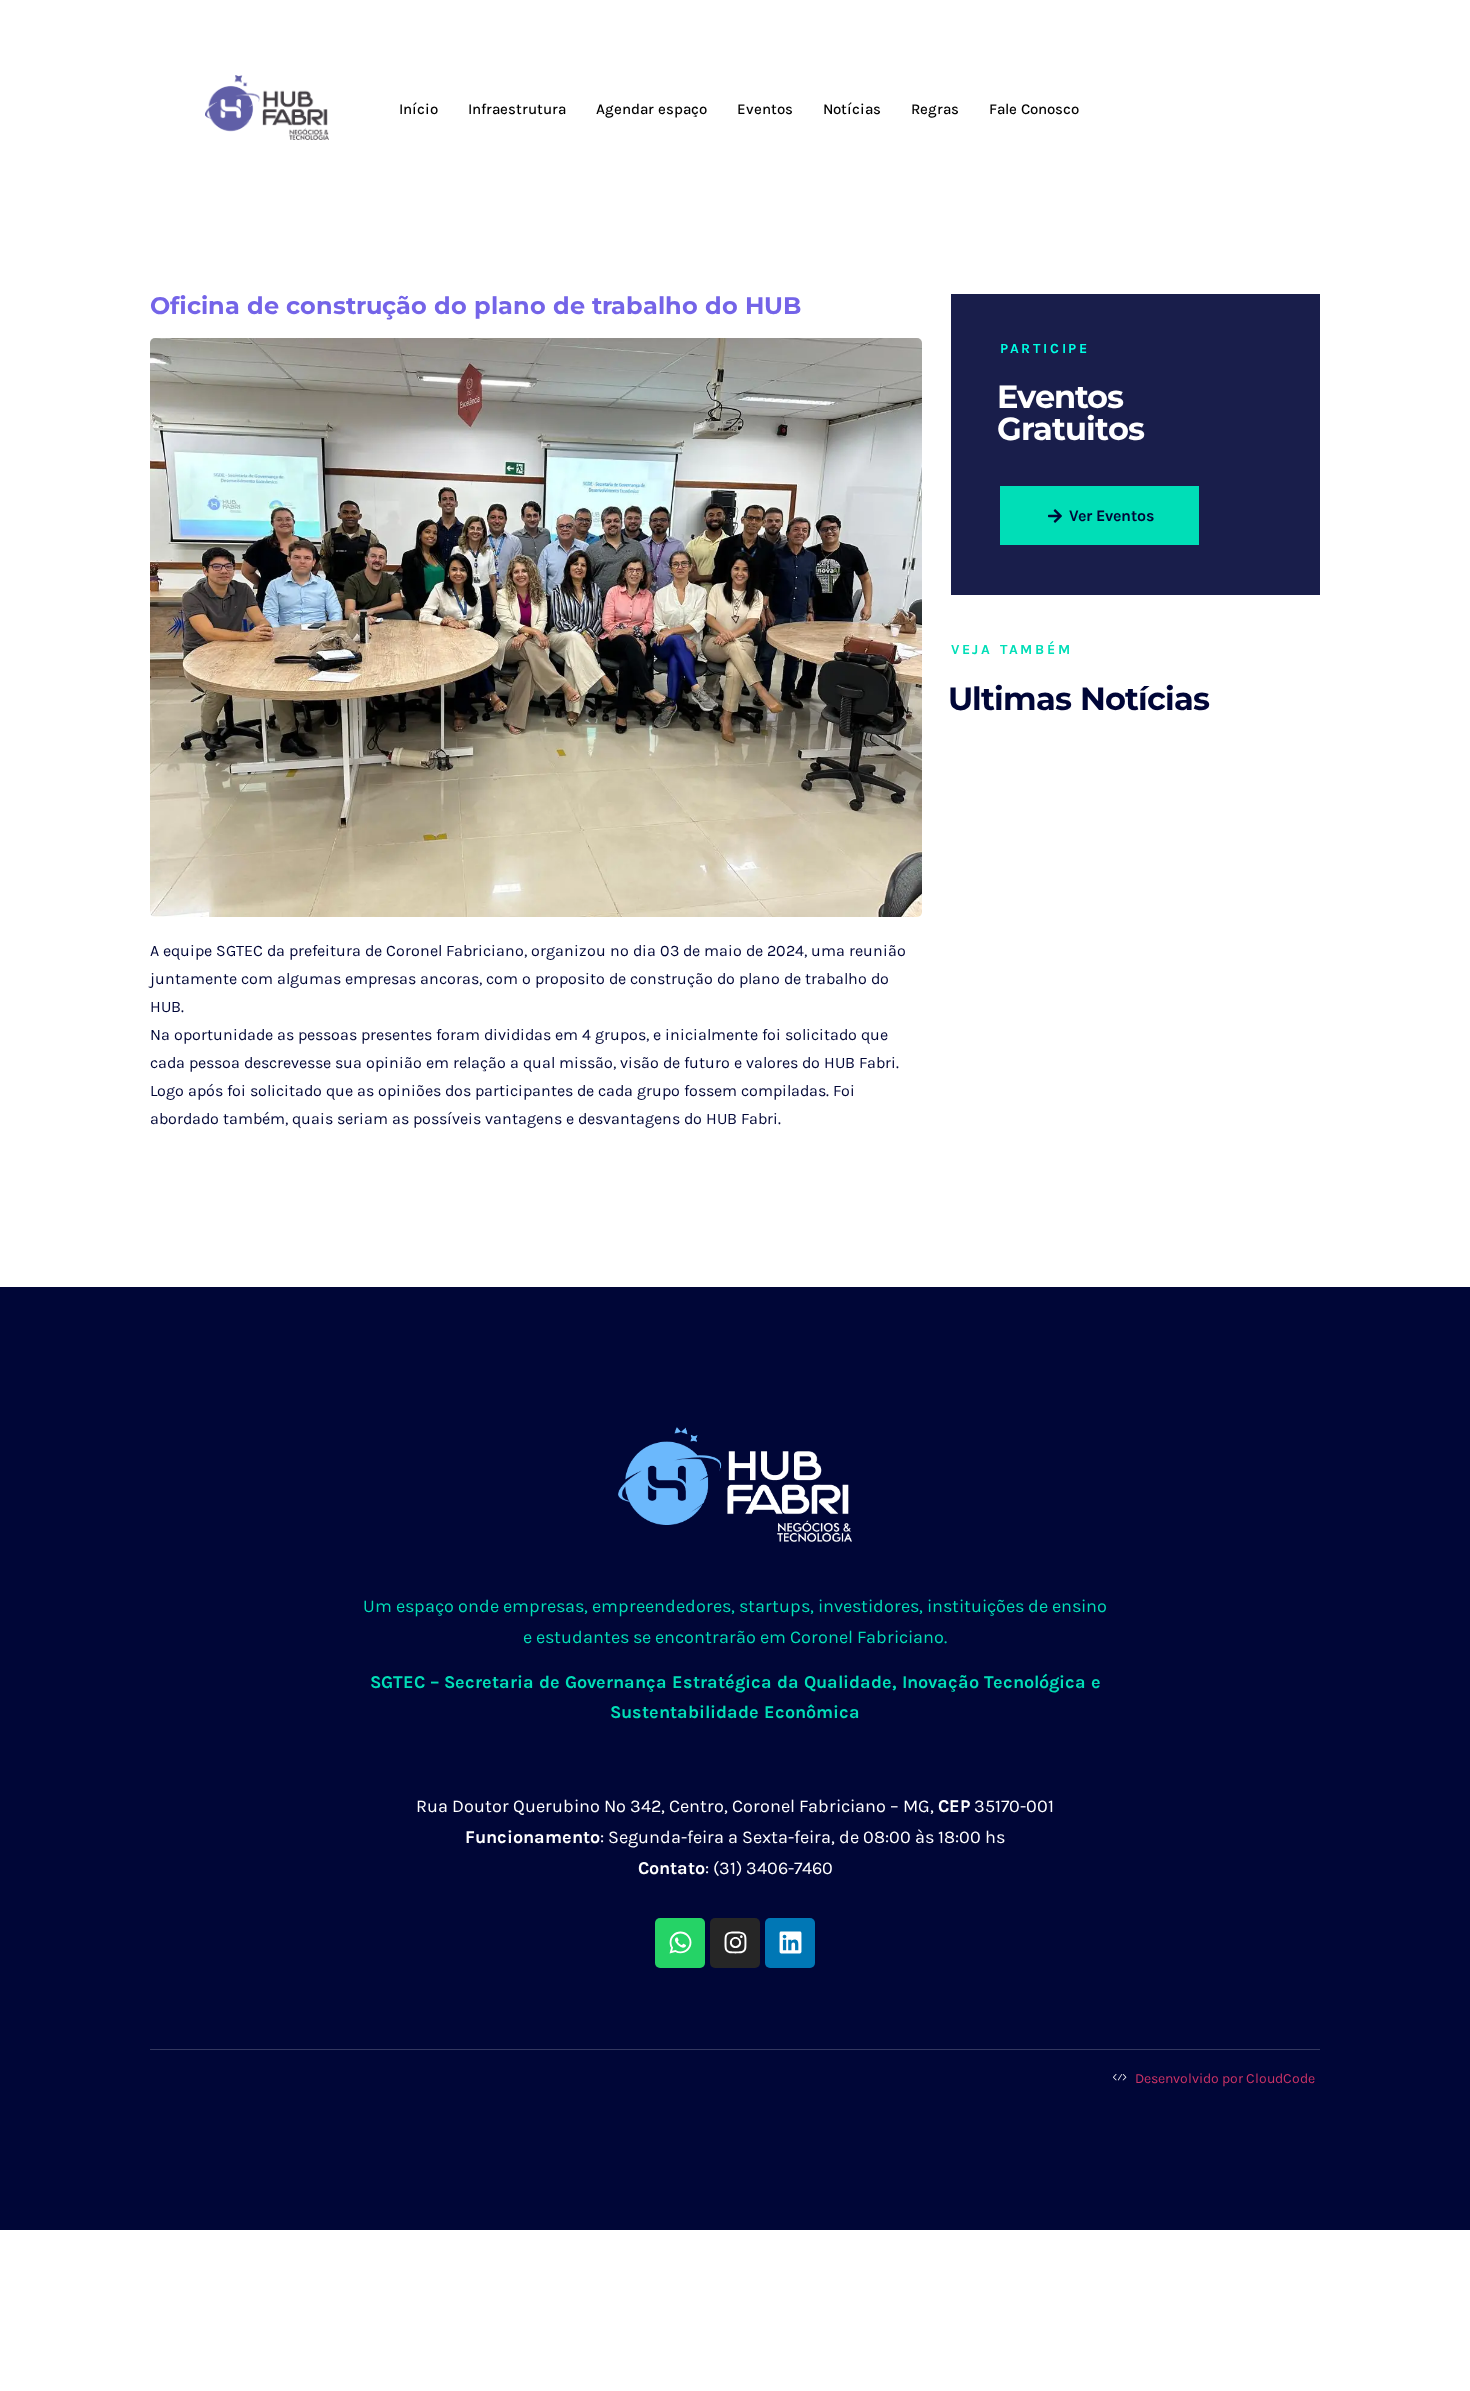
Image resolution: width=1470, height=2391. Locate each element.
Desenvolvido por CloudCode (1223, 2078)
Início (418, 109)
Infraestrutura (517, 109)
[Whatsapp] (680, 1943)
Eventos (765, 109)
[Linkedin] (790, 1943)
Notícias (852, 109)
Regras (935, 109)
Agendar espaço (651, 109)
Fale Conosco (1034, 109)
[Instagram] (735, 1943)
